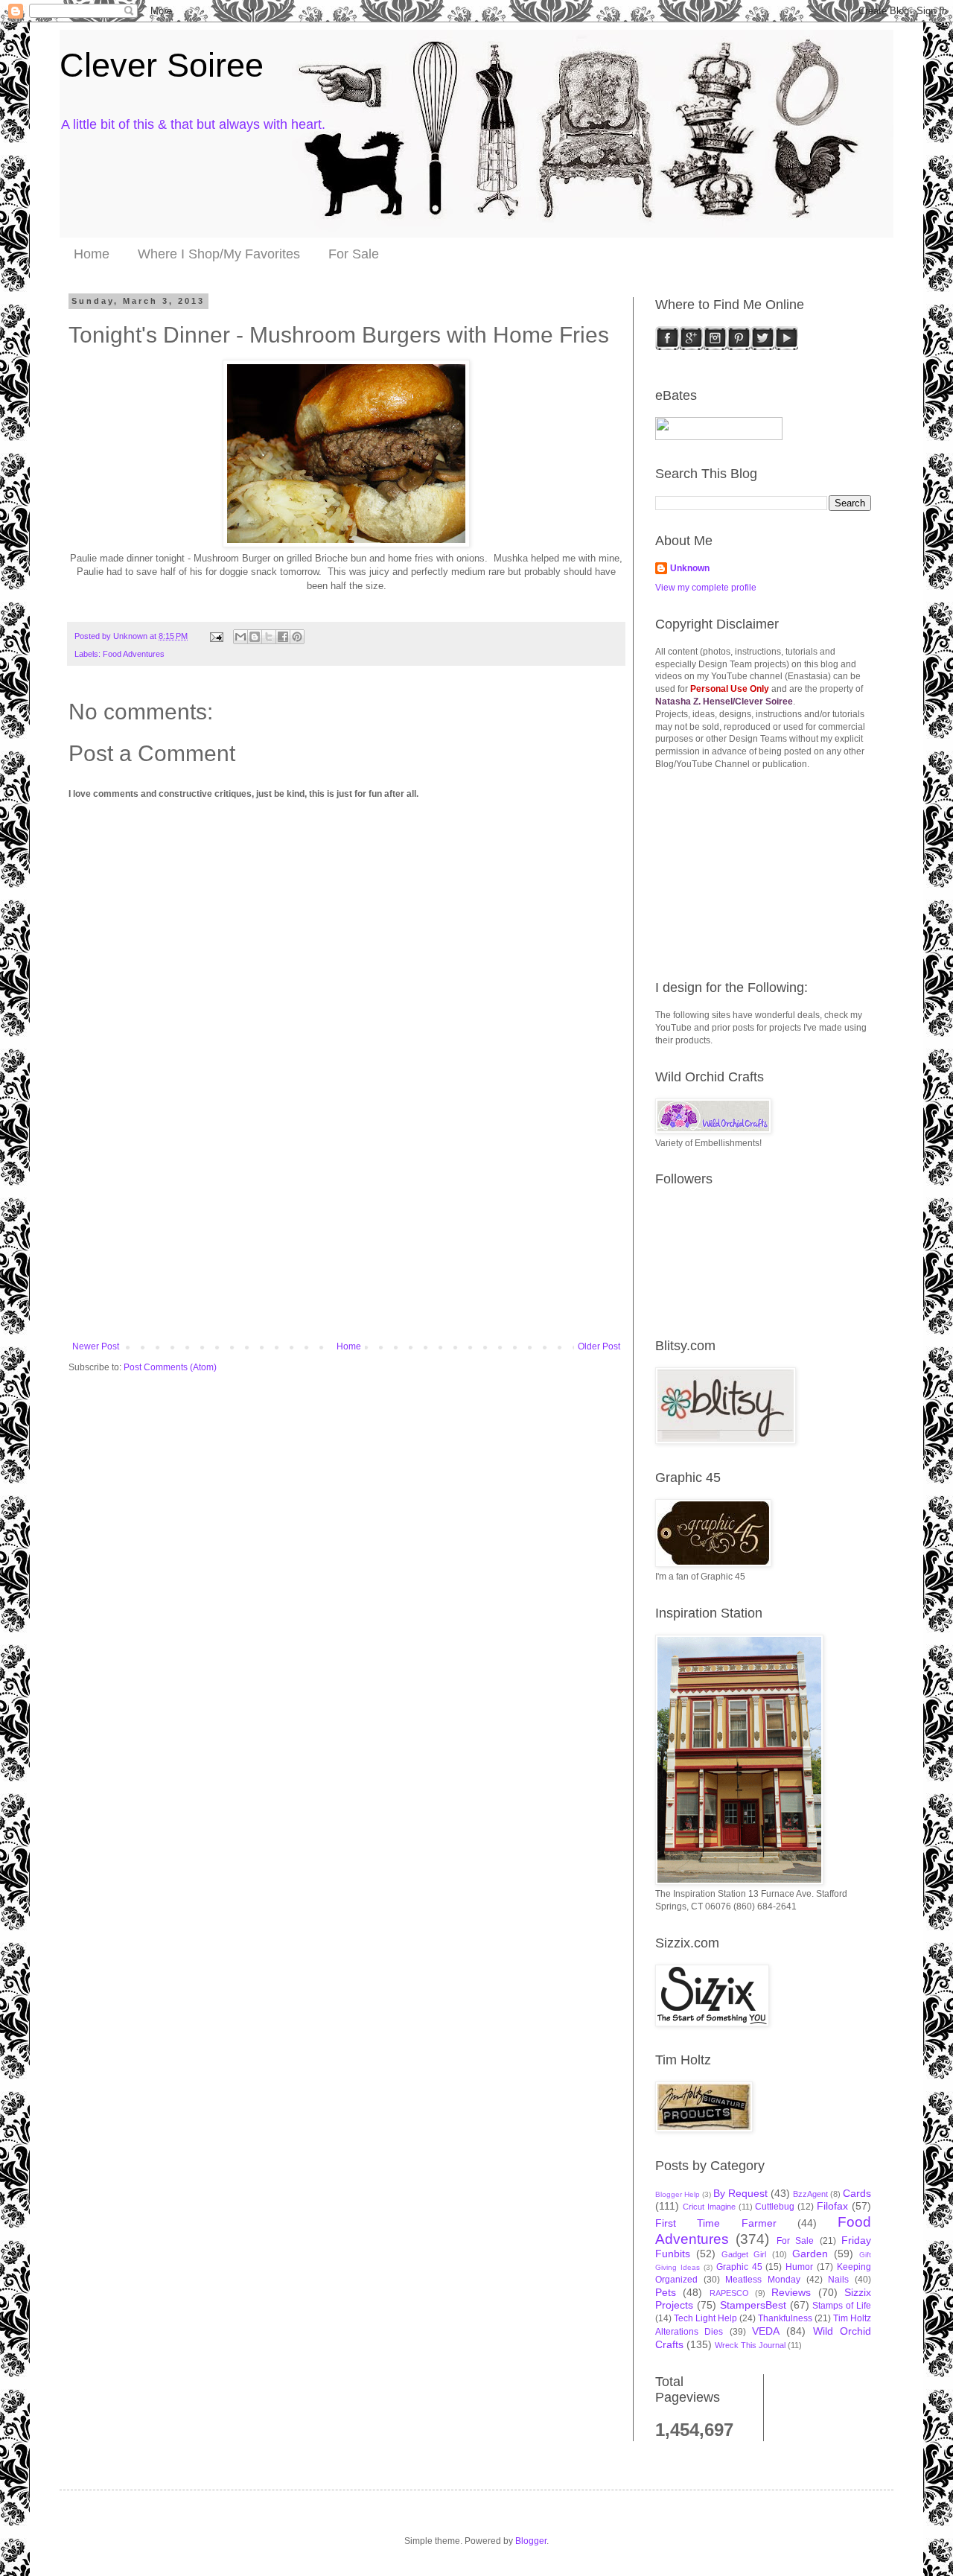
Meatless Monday (763, 2280)
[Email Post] (216, 636)
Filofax (832, 2206)
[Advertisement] (346, 1230)
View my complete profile (706, 588)
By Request (740, 2193)
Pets (666, 2292)
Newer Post (96, 1346)
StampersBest (753, 2305)
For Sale (354, 254)
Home (92, 254)
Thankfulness (785, 2318)
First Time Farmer (716, 2223)
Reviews (791, 2292)
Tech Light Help (705, 2318)
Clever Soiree (162, 65)
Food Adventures (134, 654)
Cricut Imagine (709, 2207)
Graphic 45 (739, 2267)
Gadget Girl (744, 2254)
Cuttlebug (775, 2207)
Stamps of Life (842, 2306)
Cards (857, 2193)
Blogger (531, 2541)
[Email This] (240, 637)
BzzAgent (810, 2194)
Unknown (690, 568)
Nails (838, 2280)
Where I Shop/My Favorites (219, 254)
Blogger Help (678, 2194)
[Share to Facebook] (283, 637)
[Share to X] (269, 637)
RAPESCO (729, 2293)
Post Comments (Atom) (170, 1367)
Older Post (599, 1346)
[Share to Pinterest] (297, 637)
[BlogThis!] (255, 637)
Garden (810, 2254)
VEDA (766, 2331)
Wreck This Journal (750, 2345)
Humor (799, 2267)
